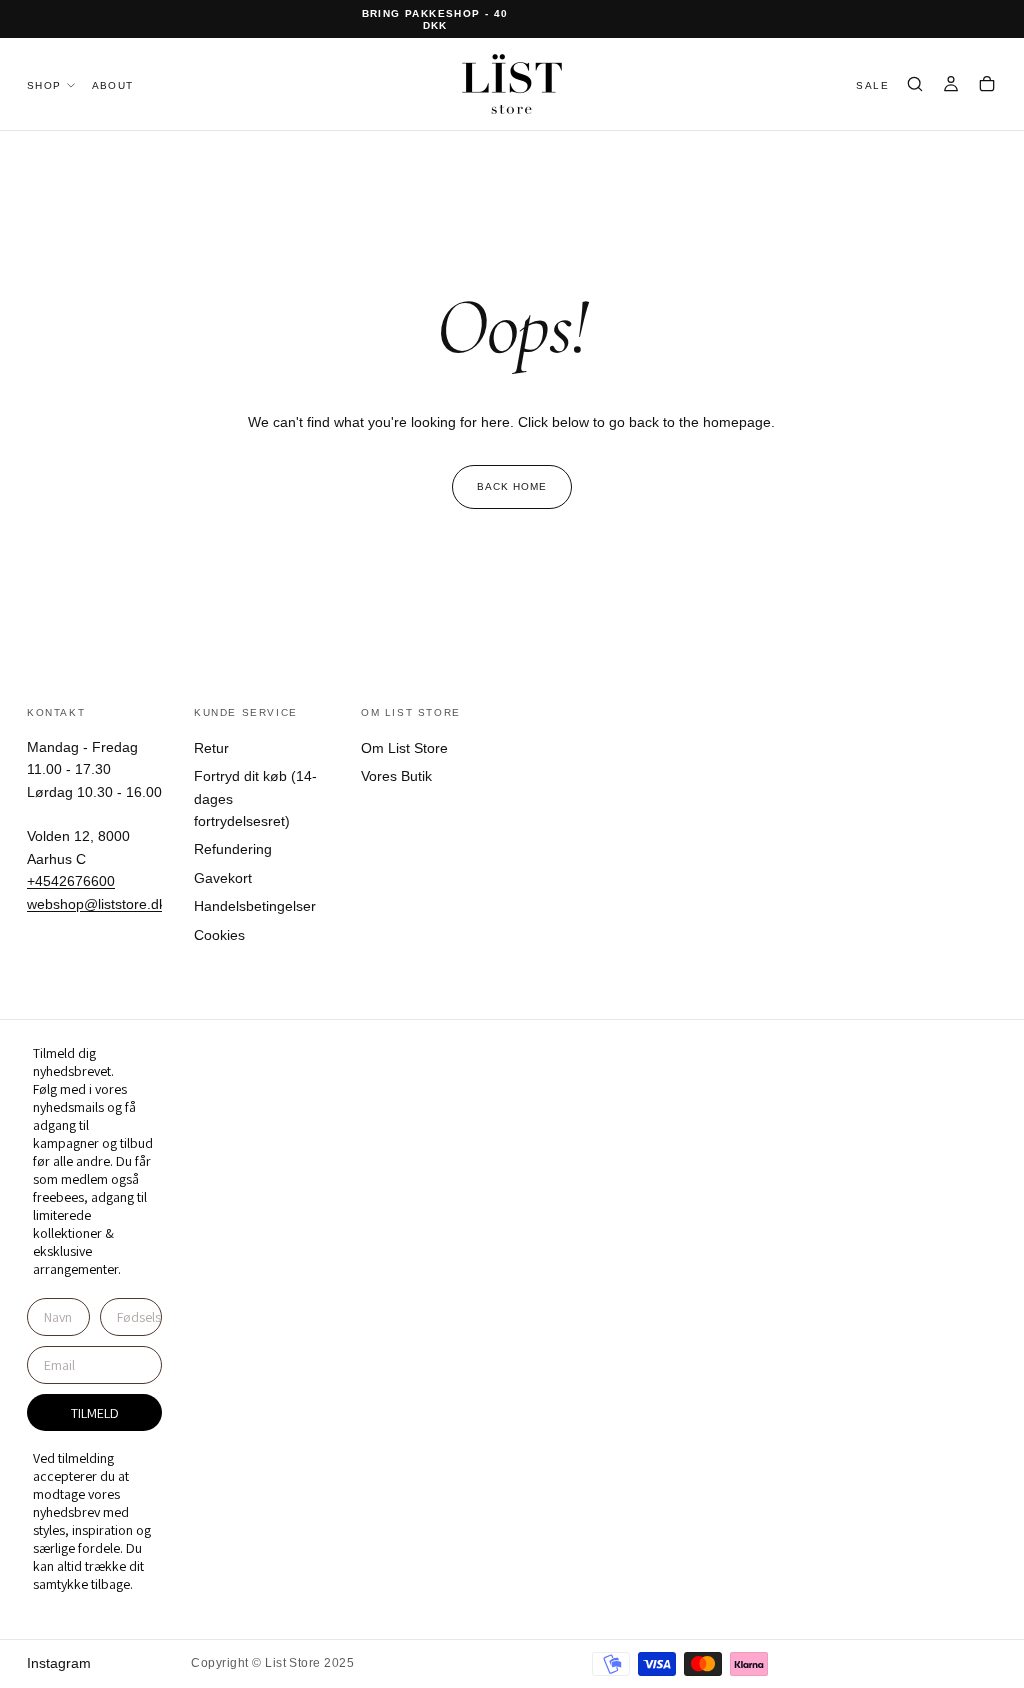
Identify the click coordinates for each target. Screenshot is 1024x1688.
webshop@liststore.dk (96, 904)
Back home (512, 486)
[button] (915, 86)
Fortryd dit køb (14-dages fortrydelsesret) (255, 798)
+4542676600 (71, 881)
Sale (872, 85)
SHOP (44, 85)
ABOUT (113, 85)
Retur (211, 748)
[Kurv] (987, 86)
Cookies (219, 935)
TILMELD (95, 1413)
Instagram (59, 1663)
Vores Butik (396, 776)
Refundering (233, 849)
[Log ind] (951, 86)
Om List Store (404, 748)
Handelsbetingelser (255, 906)
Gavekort (223, 878)
